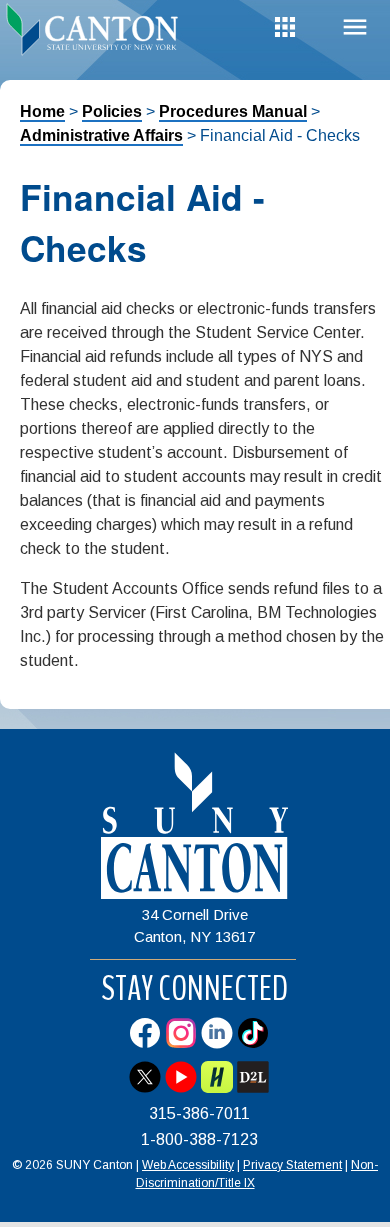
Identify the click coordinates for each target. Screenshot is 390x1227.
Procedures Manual (233, 111)
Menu (355, 27)
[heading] (97, 34)
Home (42, 111)
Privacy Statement (292, 1165)
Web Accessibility (188, 1165)
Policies (112, 111)
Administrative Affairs (101, 135)
